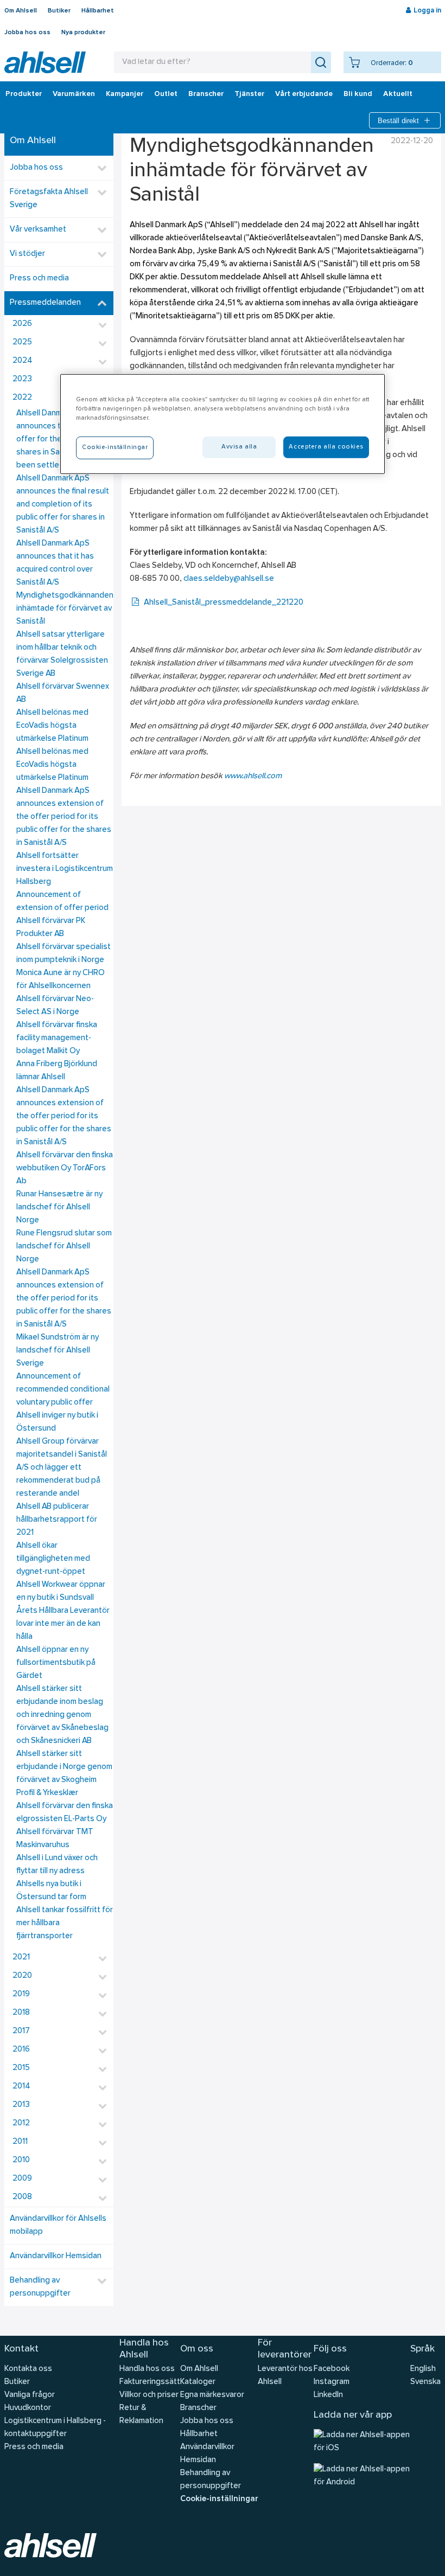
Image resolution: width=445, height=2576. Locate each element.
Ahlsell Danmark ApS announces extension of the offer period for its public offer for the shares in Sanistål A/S (64, 817)
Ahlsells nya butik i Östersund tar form (51, 1891)
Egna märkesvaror (212, 2395)
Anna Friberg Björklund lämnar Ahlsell (57, 1071)
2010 (21, 2160)
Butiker (59, 11)
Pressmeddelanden (45, 303)
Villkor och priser (149, 2395)
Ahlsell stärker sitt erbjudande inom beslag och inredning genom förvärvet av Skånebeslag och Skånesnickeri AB (62, 1715)
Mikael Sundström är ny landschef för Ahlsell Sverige (58, 1351)
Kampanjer (125, 94)
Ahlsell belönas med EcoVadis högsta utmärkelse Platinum (52, 726)
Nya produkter (83, 33)
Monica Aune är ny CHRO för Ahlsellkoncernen (61, 980)
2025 (22, 342)
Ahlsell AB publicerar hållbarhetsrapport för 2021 (57, 1520)
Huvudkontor (28, 2408)
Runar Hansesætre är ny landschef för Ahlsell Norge (59, 1207)
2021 (21, 1957)
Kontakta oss (28, 2369)
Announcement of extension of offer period (62, 902)
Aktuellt (398, 94)
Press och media (39, 278)
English (423, 2369)
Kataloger (198, 2382)
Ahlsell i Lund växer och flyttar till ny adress (57, 1865)
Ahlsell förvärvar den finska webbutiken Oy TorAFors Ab (65, 1168)
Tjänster (249, 94)
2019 (21, 1994)
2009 (22, 2179)
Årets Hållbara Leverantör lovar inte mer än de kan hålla (63, 1624)
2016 (21, 2050)
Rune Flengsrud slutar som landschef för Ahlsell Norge (64, 1247)
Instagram (332, 2382)
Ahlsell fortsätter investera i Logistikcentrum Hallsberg (65, 869)
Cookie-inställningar (219, 2499)
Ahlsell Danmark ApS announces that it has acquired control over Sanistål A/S (55, 563)
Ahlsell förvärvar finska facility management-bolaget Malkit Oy (57, 1038)
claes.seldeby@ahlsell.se (229, 579)
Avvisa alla (239, 446)
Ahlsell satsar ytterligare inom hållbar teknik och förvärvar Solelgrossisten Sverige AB (62, 654)
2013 (21, 2105)
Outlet (166, 94)
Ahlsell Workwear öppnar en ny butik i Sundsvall (61, 1591)
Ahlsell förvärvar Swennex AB (63, 693)
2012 (21, 2123)
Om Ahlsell (21, 11)
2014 (21, 2087)
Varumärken (74, 94)
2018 (21, 2013)
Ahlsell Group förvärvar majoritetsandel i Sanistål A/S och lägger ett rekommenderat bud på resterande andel (62, 1468)
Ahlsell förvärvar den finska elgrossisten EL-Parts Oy (65, 1813)
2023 (22, 379)
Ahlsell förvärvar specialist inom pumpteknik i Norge (63, 954)
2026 (22, 324)
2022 (22, 398)
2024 (23, 361)
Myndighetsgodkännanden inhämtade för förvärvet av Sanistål (65, 609)
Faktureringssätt (150, 2382)
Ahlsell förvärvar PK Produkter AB (51, 928)
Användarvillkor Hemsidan (56, 2256)
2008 (22, 2197)
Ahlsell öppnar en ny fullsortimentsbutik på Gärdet (56, 1663)
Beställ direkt (398, 121)
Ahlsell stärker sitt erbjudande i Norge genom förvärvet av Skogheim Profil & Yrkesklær (64, 1774)
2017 (21, 2031)
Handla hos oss (147, 2369)
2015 (21, 2068)
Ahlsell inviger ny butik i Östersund (57, 1422)
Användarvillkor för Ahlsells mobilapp (58, 2225)
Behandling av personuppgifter (40, 2287)
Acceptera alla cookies (326, 446)
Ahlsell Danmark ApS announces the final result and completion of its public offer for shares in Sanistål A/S (63, 505)
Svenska (425, 2382)
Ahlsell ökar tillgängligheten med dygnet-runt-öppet (53, 1559)
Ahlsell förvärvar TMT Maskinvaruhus (55, 1839)
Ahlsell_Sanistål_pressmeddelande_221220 (224, 603)
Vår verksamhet (38, 230)
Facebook (332, 2369)
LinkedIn (328, 2395)
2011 (20, 2142)
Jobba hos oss (27, 33)
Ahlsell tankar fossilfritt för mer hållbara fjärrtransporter (65, 1923)
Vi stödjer (27, 254)
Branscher (206, 94)
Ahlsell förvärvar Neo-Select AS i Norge (55, 1006)
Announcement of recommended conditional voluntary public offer (63, 1390)
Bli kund (358, 94)
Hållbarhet (98, 11)
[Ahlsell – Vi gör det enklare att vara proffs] (45, 62)
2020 (22, 1976)
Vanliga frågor (30, 2395)
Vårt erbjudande (304, 94)
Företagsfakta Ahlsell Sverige (49, 199)
